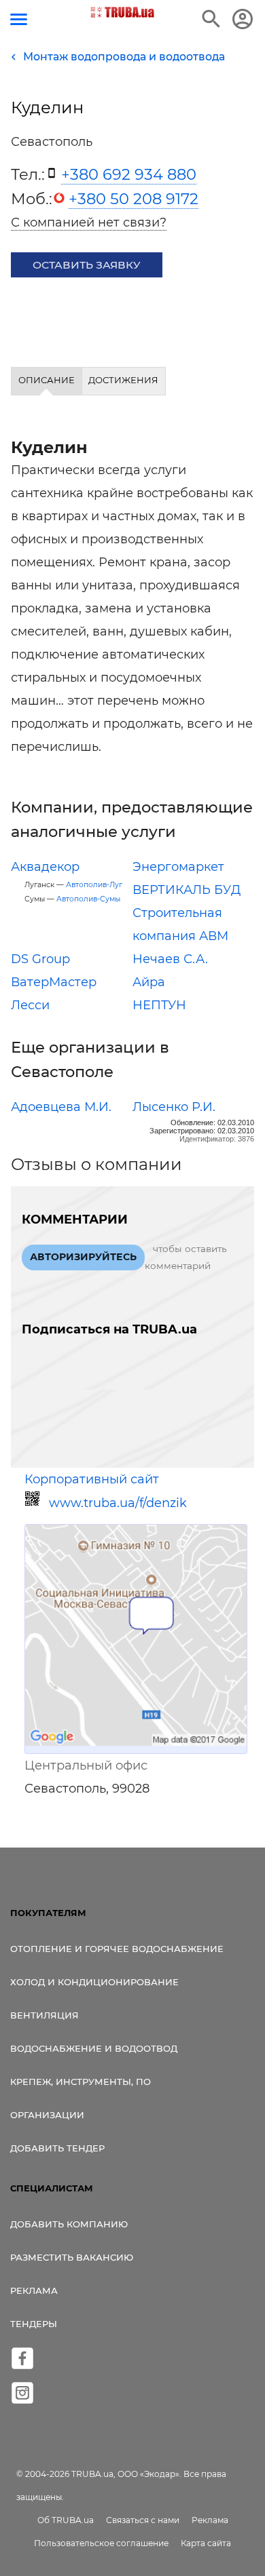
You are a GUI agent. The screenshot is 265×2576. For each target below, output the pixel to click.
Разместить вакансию (72, 2257)
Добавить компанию (69, 2224)
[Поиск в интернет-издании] (211, 19)
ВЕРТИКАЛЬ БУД (187, 890)
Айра (149, 982)
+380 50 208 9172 (134, 199)
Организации (47, 2115)
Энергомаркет (178, 867)
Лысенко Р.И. (174, 1107)
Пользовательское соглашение (101, 2543)
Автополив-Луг (94, 885)
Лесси (30, 1005)
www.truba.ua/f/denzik (118, 1503)
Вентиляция (45, 2015)
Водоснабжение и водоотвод (94, 2048)
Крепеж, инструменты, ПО (81, 2082)
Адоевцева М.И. (61, 1107)
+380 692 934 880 (129, 174)
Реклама (34, 2290)
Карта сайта (206, 2543)
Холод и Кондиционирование (94, 1982)
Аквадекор (45, 867)
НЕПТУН (159, 1005)
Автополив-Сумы (88, 899)
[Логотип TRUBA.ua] (123, 12)
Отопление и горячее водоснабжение (117, 1949)
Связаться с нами (143, 2520)
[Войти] (243, 19)
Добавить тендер (57, 2148)
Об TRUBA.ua (66, 2520)
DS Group (40, 959)
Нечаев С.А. (170, 959)
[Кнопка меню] (19, 19)
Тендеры (34, 2324)
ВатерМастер (54, 982)
